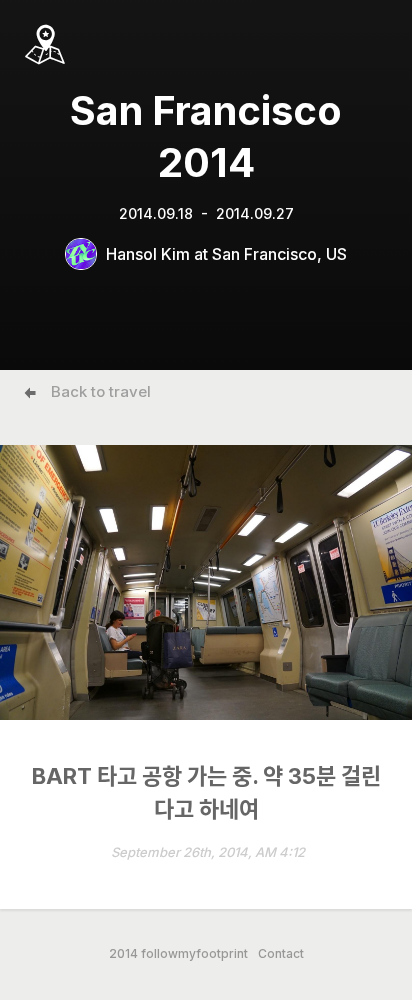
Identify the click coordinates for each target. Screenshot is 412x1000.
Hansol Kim (148, 254)
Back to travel (101, 391)
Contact (281, 954)
